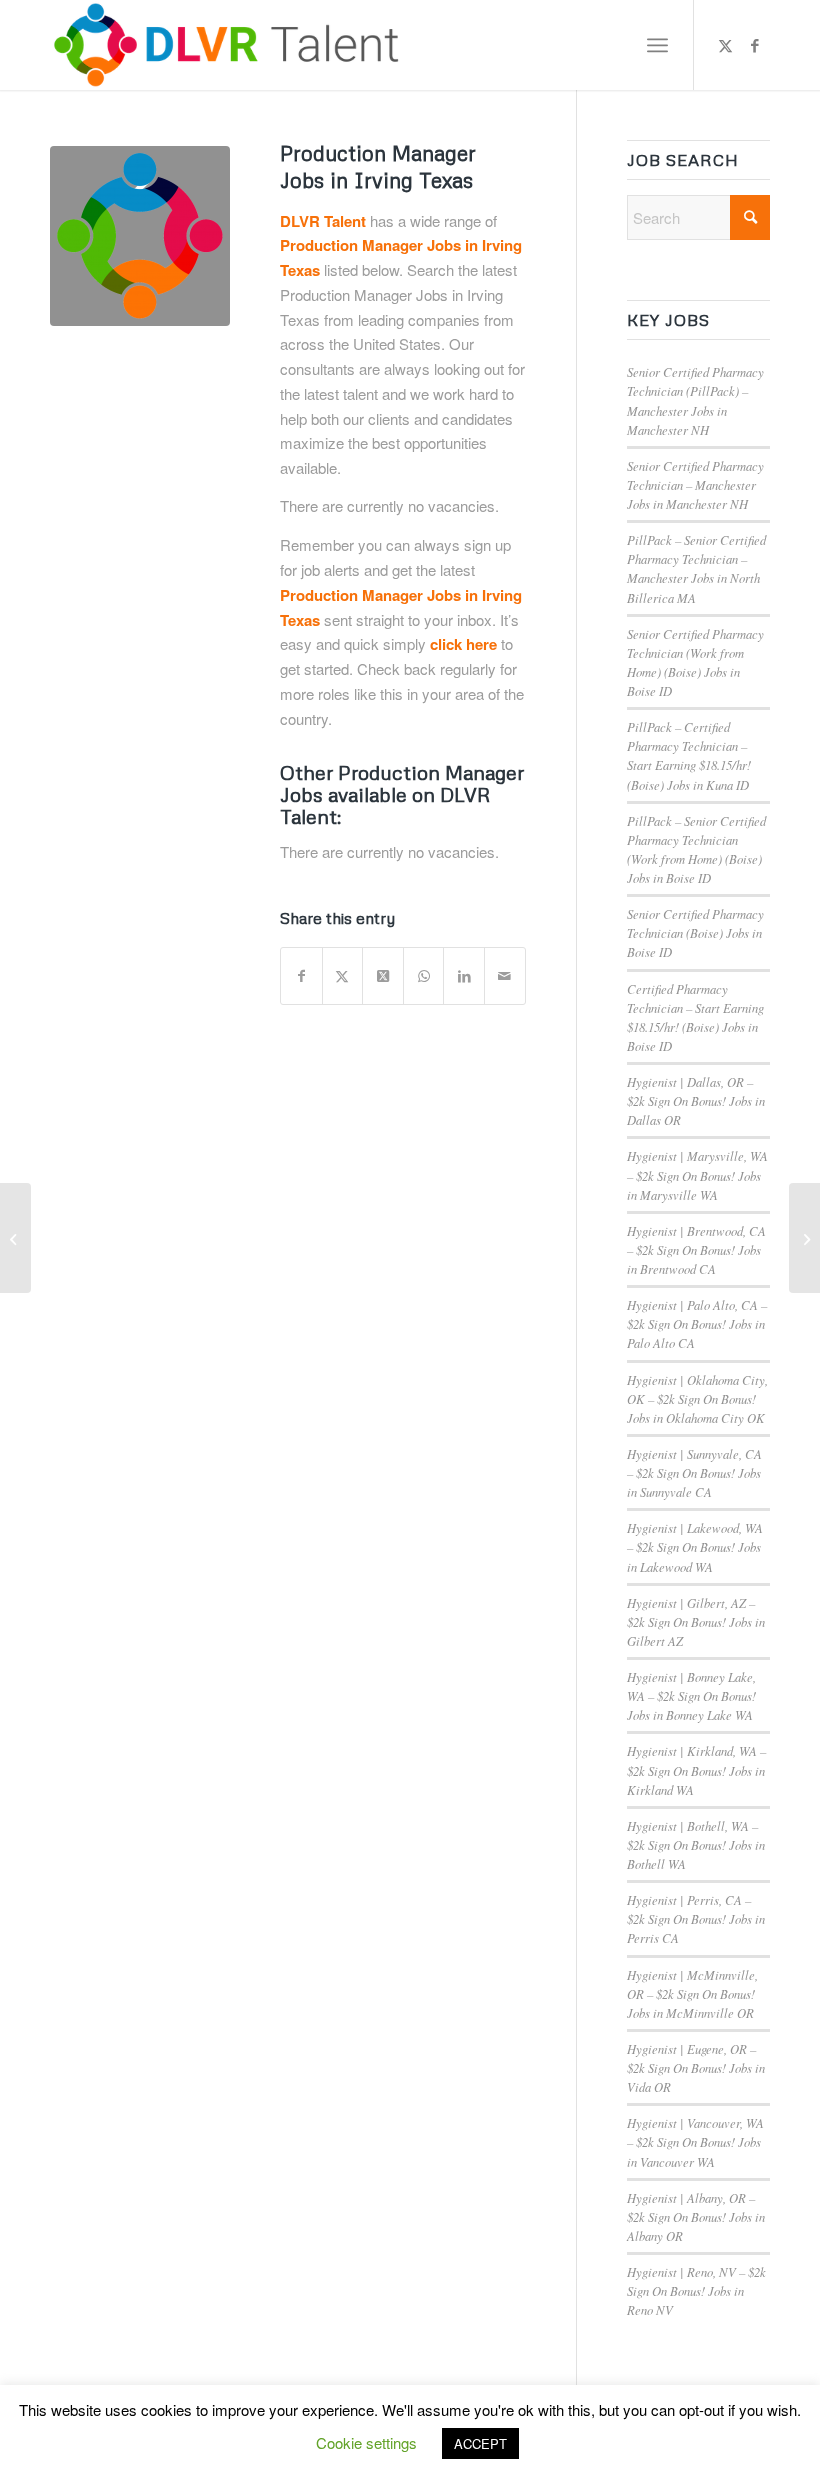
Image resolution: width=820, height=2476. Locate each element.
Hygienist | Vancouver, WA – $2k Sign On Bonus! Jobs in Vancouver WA (695, 2141)
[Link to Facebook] (755, 45)
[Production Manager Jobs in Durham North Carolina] (15, 1238)
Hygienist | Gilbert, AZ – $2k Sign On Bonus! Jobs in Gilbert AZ (696, 1621)
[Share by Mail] (505, 976)
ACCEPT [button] (480, 2443)
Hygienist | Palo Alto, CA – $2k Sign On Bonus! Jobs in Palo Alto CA (697, 1323)
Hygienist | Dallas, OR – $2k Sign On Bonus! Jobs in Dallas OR (696, 1100)
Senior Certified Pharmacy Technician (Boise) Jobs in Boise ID (695, 932)
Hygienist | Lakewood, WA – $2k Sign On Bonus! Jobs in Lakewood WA (695, 1546)
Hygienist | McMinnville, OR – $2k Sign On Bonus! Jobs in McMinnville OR (692, 1993)
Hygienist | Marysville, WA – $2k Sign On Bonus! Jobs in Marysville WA (697, 1174)
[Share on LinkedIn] (464, 976)
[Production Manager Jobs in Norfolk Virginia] (804, 1238)
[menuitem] (657, 45)
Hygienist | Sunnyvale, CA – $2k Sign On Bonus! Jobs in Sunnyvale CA (694, 1472)
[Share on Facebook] (301, 976)
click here (463, 644)
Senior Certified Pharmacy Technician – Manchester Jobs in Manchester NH (695, 484)
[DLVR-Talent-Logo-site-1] (231, 45)
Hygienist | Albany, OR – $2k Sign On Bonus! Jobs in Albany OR (696, 2216)
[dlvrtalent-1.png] (140, 236)
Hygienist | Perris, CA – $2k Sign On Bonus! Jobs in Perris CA (696, 1918)
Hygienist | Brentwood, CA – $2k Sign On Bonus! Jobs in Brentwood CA (696, 1249)
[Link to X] (725, 45)
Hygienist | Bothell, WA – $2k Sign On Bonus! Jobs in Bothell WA (696, 1844)
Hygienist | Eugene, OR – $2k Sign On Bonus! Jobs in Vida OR (696, 2067)
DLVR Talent (323, 221)
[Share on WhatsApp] (424, 976)
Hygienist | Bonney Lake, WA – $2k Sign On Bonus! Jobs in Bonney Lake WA (691, 1695)
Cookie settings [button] (366, 2442)
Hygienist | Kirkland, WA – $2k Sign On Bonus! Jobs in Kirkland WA (696, 1769)
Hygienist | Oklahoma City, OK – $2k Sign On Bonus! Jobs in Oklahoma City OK (697, 1398)
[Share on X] (343, 976)
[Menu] (657, 45)
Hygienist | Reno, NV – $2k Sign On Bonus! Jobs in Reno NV (696, 2290)
